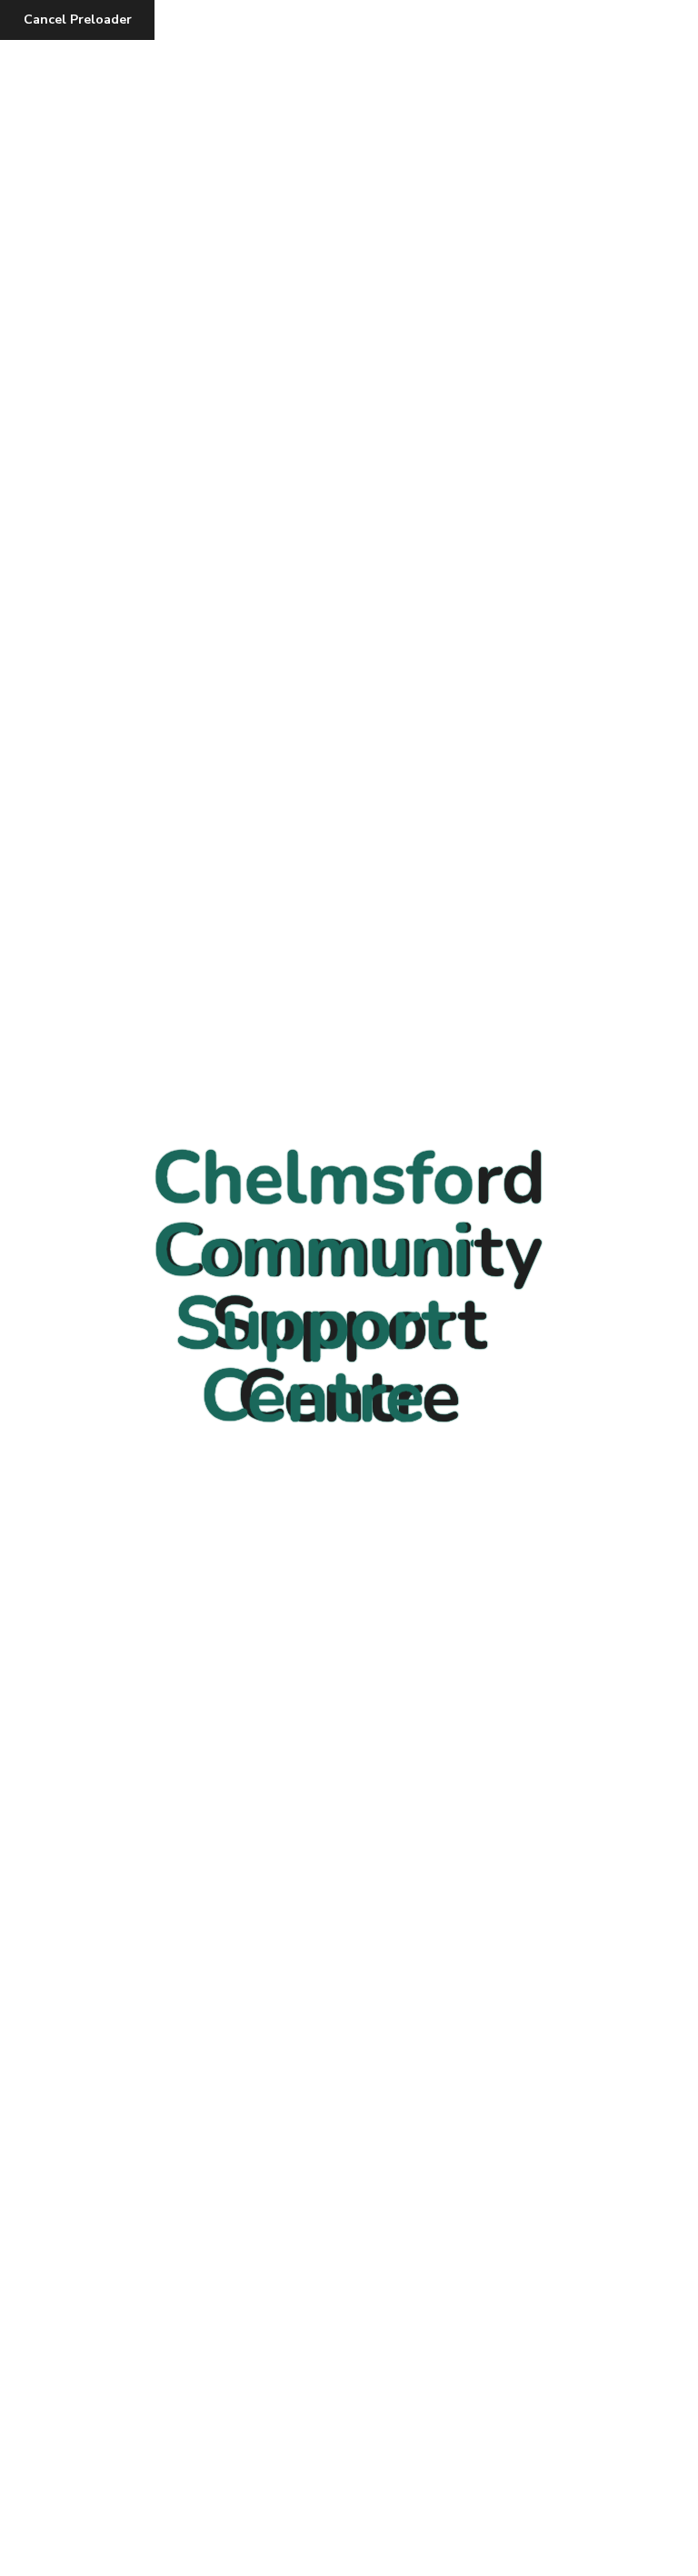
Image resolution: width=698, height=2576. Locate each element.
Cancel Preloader (78, 20)
